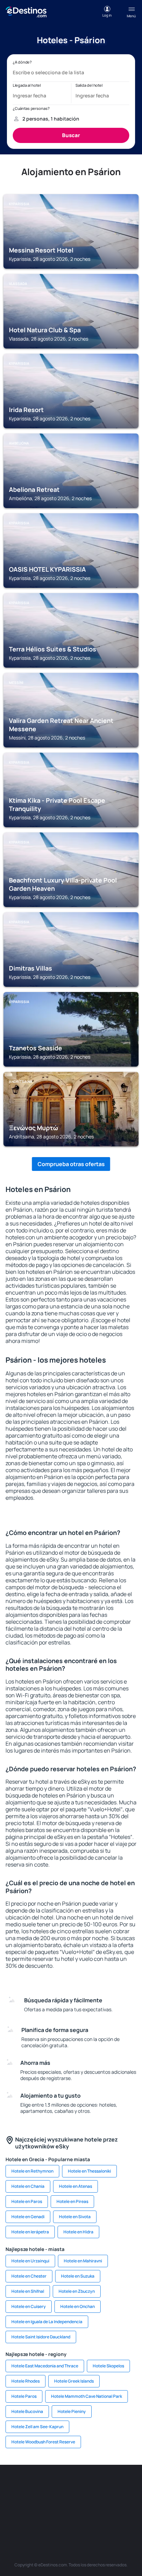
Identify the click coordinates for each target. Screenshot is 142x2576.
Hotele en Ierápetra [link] (30, 2232)
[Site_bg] (61, 2486)
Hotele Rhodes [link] (26, 2381)
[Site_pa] (19, 2518)
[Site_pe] (102, 2486)
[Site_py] (123, 2518)
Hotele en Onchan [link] (78, 2306)
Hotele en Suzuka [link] (78, 2276)
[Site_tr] (123, 2486)
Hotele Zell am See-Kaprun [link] (37, 2427)
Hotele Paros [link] (24, 2396)
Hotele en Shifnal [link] (28, 2291)
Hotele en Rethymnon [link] (32, 2171)
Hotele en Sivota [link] (75, 2217)
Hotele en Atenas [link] (75, 2186)
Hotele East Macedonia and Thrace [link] (45, 2366)
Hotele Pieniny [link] (72, 2411)
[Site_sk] (61, 2502)
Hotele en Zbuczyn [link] (77, 2291)
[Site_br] (19, 2486)
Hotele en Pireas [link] (72, 2201)
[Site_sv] (40, 2518)
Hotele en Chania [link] (28, 2186)
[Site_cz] (19, 2502)
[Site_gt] (81, 2518)
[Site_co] (102, 2502)
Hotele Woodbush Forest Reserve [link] (43, 2442)
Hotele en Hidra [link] (78, 2232)
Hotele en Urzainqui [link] (30, 2261)
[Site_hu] (81, 2502)
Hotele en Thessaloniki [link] (89, 2171)
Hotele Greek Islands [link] (74, 2381)
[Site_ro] (40, 2486)
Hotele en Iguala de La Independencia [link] (47, 2322)
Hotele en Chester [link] (29, 2276)
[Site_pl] (81, 2486)
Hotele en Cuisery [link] (29, 2306)
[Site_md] (40, 2502)
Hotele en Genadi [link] (28, 2217)
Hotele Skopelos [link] (108, 2366)
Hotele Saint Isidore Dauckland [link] (41, 2337)
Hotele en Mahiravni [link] (83, 2261)
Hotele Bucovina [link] (27, 2411)
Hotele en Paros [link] (27, 2201)
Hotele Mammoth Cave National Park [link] (87, 2396)
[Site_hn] (102, 2518)
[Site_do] (123, 2502)
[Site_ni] (61, 2518)
